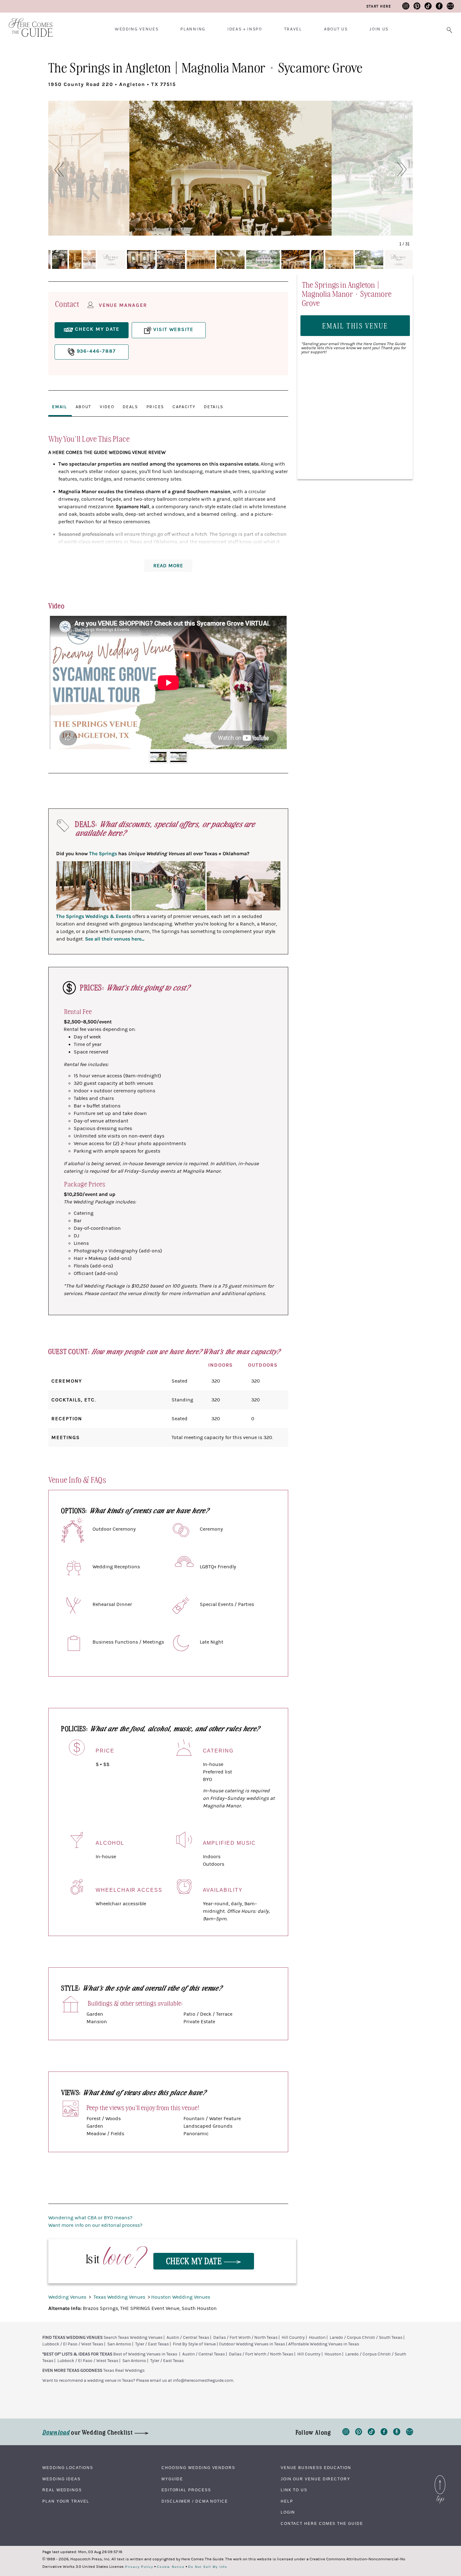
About (83, 407)
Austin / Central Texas (188, 2338)
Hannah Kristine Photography (164, 229)
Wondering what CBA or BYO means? (90, 2218)
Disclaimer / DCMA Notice (195, 2501)
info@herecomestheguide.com (203, 2381)
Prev (58, 682)
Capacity (184, 407)
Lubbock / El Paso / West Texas (73, 2344)
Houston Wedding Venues (181, 2297)
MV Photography (354, 229)
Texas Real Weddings (124, 2371)
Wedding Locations (68, 2468)
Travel (293, 29)
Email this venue (355, 325)
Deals (130, 407)
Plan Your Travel (66, 2501)
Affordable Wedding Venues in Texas (324, 2344)
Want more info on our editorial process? (95, 2225)
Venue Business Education (316, 2468)
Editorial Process (186, 2490)
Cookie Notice (171, 2567)
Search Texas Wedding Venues (133, 2338)
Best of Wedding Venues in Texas (145, 2354)
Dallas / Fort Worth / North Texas (245, 2338)
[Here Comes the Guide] (27, 23)
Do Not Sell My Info (208, 2567)
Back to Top (440, 2477)
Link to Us (294, 2490)
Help (287, 2501)
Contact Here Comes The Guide (322, 2524)
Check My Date (195, 2261)
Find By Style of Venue (194, 2344)
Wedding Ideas (61, 2479)
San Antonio (119, 2344)
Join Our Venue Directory (315, 2479)
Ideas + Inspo (245, 29)
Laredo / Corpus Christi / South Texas (366, 2338)
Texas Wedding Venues (120, 2297)
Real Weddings (62, 2490)
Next (278, 682)
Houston (317, 2338)
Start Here (379, 6)
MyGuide (172, 2479)
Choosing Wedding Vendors (198, 2468)
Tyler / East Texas (152, 2344)
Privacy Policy (139, 2567)
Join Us (379, 29)
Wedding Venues (137, 29)
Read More (168, 566)
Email (59, 407)
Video (107, 407)
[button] (56, 169)
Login (288, 2512)
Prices (155, 407)
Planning (193, 29)
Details (214, 407)
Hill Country (293, 2338)
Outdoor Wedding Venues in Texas (252, 2344)
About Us (336, 29)
